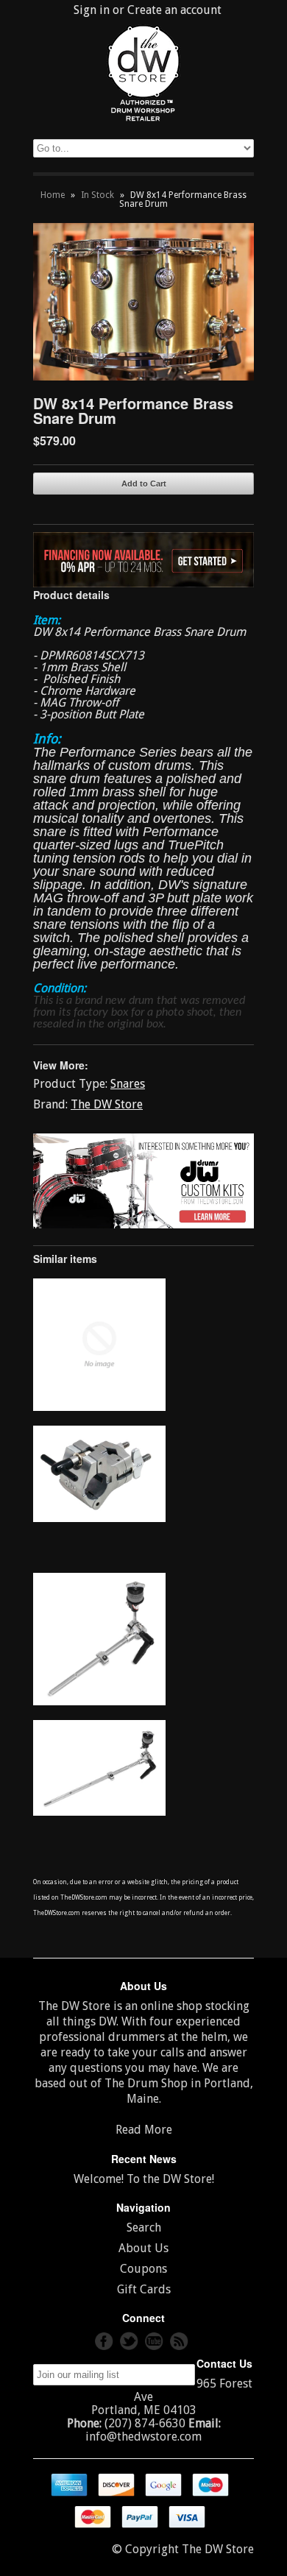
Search (144, 2228)
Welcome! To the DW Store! (144, 2179)
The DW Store (107, 1104)
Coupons (143, 2269)
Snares (128, 1084)
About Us (143, 2248)
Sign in (92, 10)
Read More (144, 2130)
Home (53, 195)
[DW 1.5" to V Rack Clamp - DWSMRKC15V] (99, 1518)
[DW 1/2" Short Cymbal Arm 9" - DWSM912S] (99, 1701)
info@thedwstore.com (143, 2437)
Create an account (174, 10)
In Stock (98, 195)
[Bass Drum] (99, 1407)
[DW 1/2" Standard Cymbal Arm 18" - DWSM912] (99, 1812)
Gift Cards (144, 2289)
